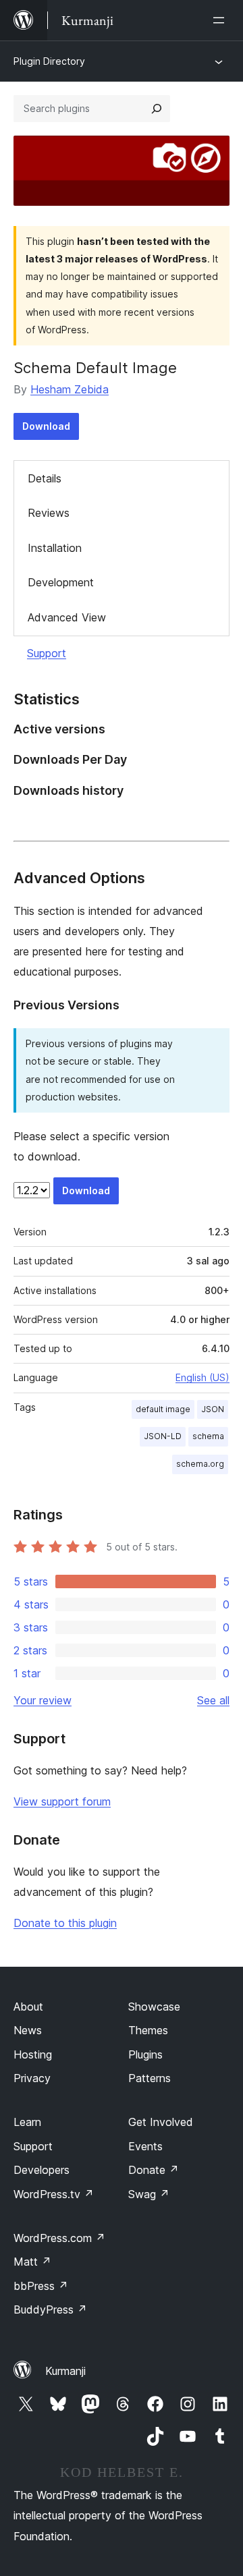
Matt (32, 2262)
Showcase (154, 2007)
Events (145, 2146)
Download (46, 426)
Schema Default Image (95, 368)
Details (45, 478)
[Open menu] (221, 20)
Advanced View (67, 617)
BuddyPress (50, 2309)
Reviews (49, 513)
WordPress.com (59, 2238)
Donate (154, 2170)
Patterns (150, 2078)
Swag (149, 2194)
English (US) (202, 1377)
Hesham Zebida (70, 389)
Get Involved (161, 2122)
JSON (213, 1409)
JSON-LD (163, 1436)
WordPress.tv (54, 2194)
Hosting (33, 2054)
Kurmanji (65, 2371)
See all (213, 1700)
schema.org (200, 1464)
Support (47, 653)
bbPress (41, 2286)
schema (208, 1436)
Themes (148, 2030)
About (28, 2007)
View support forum (62, 1801)
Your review (43, 1700)
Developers (42, 2170)
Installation (55, 548)
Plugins (145, 2054)
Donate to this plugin (65, 1923)
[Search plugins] (157, 109)
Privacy (32, 2078)
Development (61, 582)
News (28, 2030)
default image (163, 1409)
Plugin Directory (49, 61)
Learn (27, 2122)
